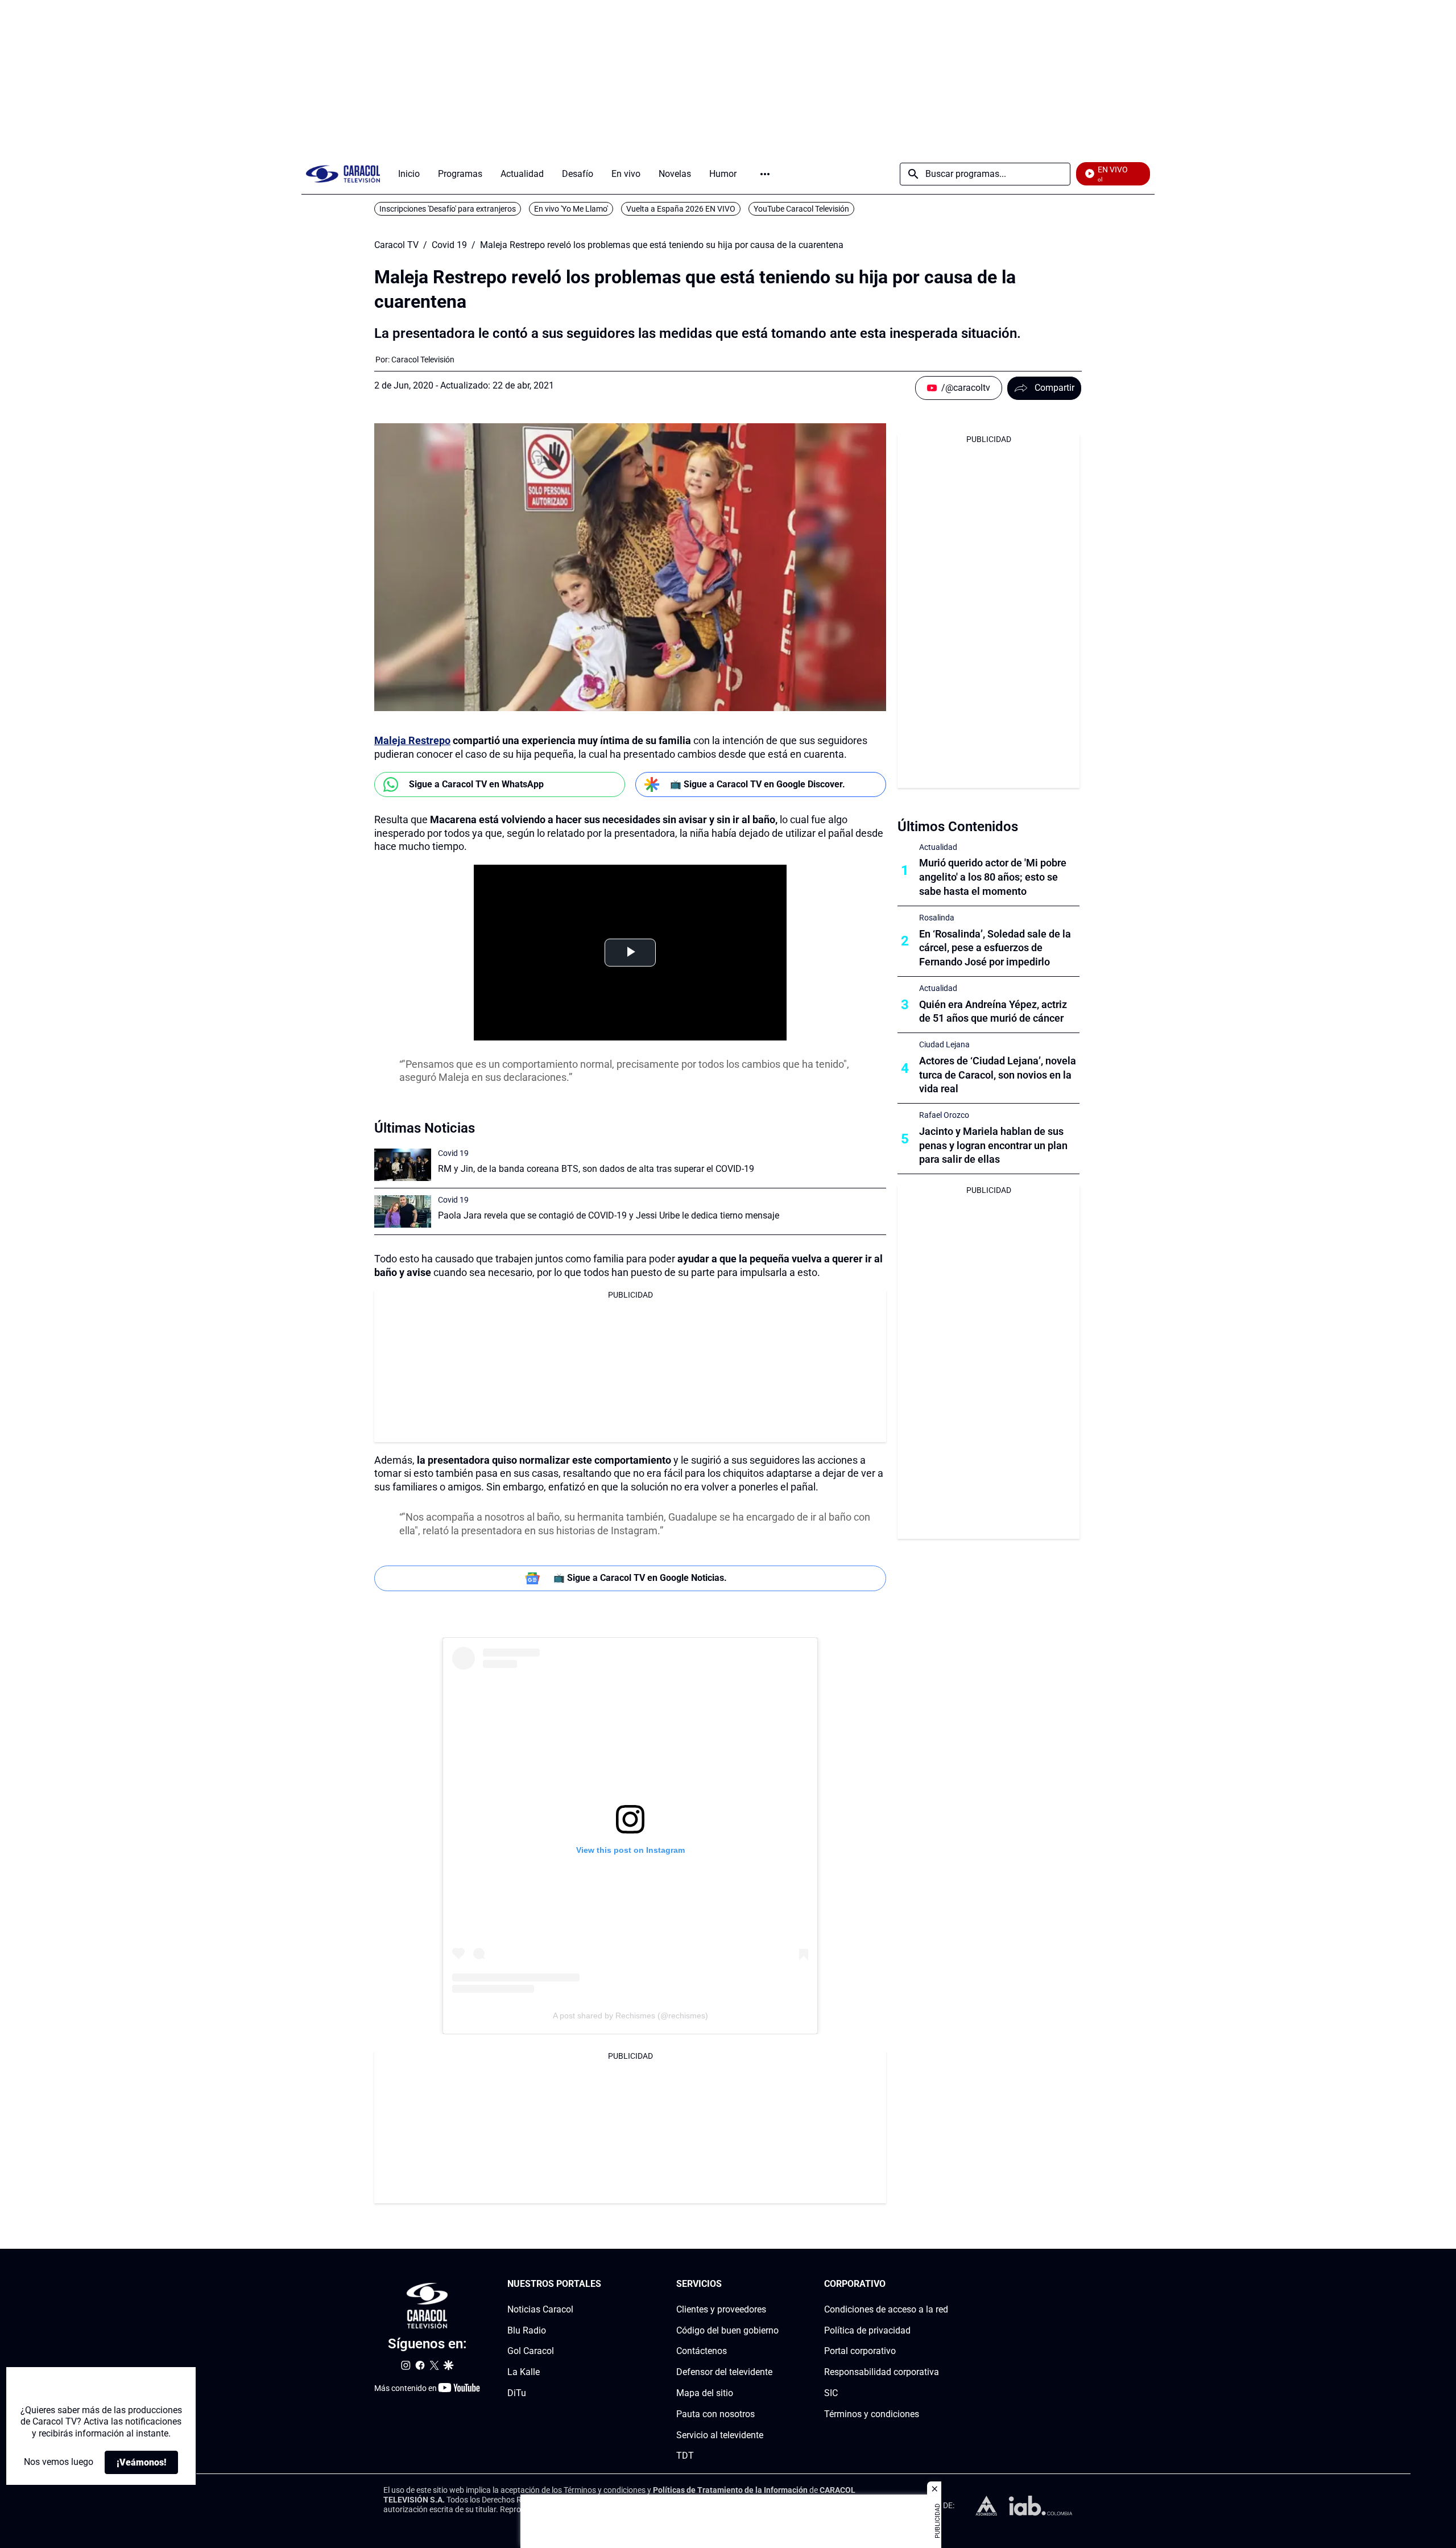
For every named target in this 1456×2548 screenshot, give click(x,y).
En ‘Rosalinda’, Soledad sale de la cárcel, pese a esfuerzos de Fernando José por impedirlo (995, 948)
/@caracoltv (966, 388)
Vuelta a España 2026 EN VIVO (681, 209)
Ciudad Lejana (944, 1044)
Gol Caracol (531, 2351)
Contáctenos (702, 2351)
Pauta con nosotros (715, 2413)
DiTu (517, 2393)
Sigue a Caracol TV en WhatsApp (476, 784)
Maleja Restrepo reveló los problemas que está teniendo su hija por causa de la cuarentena (662, 245)
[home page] (343, 174)
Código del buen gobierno (727, 2330)
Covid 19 (449, 245)
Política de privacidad (867, 2330)
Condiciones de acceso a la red (886, 2309)
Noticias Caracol (540, 2309)
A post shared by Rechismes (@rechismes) (630, 2016)
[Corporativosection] (945, 2284)
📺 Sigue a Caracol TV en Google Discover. (758, 784)
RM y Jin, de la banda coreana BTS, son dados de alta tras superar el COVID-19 (596, 1169)
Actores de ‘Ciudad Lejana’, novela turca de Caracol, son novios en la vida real (998, 1075)
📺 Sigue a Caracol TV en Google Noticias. (640, 1578)
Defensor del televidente (724, 2372)
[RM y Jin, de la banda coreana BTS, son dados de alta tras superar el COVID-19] (403, 1165)
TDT (685, 2456)
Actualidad (938, 847)
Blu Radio (527, 2330)
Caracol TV (396, 245)
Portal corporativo (860, 2351)
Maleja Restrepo (412, 740)
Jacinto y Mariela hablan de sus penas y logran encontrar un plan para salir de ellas (993, 1145)
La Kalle (524, 2372)
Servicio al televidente (720, 2435)
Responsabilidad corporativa (882, 2372)
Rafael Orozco (944, 1115)
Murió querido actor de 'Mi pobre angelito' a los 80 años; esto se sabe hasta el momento (993, 877)
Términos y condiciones (872, 2413)
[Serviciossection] (775, 2284)
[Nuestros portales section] (605, 2284)
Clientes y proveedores (721, 2309)
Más (765, 174)
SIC (831, 2393)
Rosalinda (937, 918)
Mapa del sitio (705, 2393)
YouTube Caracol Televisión (801, 209)
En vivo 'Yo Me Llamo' (571, 209)
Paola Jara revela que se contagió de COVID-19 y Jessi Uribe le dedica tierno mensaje (609, 1215)
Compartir (1054, 388)
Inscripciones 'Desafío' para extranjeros (448, 209)
